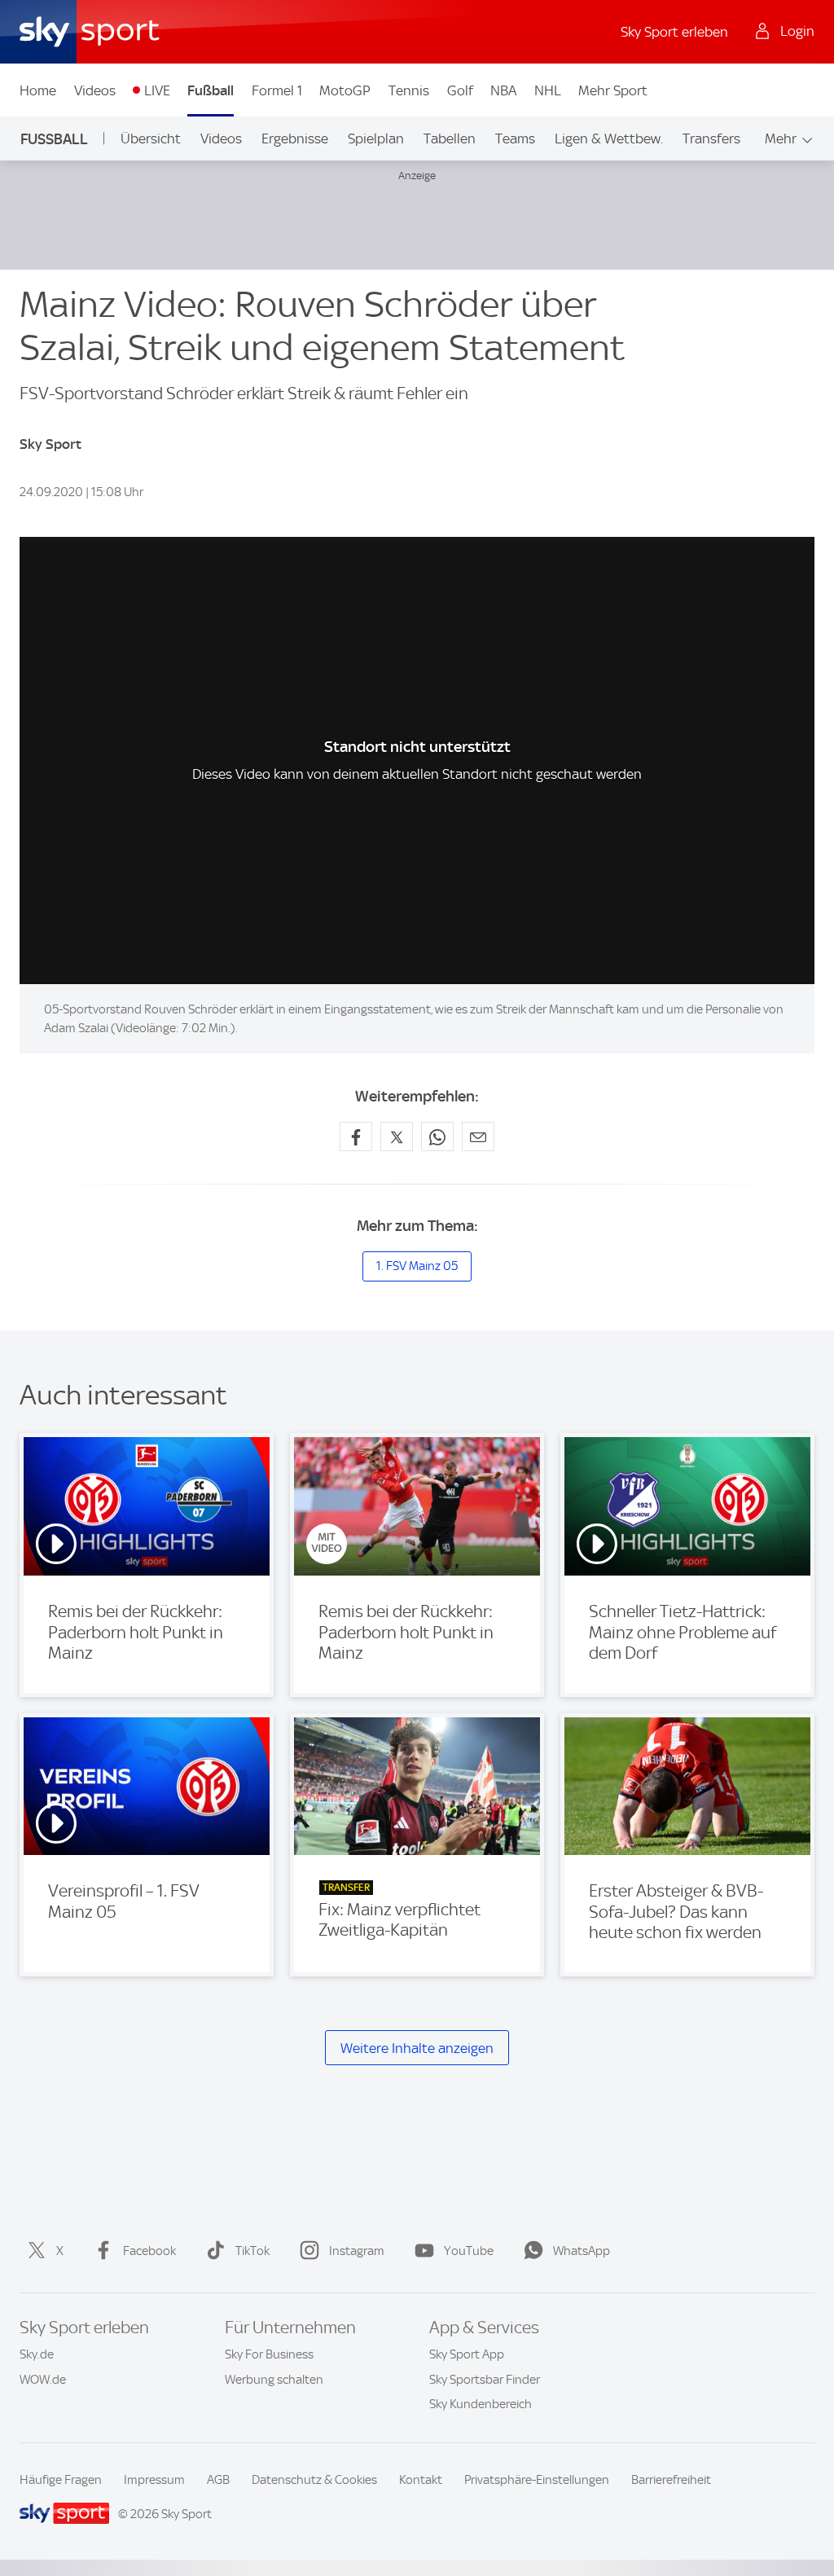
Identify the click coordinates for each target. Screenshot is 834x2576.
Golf (460, 90)
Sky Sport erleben (674, 32)
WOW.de (43, 2380)
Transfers (711, 138)
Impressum (154, 2480)
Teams (515, 138)
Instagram (357, 2251)
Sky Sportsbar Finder (485, 2380)
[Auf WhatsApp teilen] (437, 1136)
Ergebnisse (295, 138)
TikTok (252, 2251)
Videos (95, 90)
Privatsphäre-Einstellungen (537, 2480)
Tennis (409, 90)
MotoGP (345, 90)
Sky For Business (269, 2354)
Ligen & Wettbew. (609, 138)
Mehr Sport (613, 90)
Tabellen (450, 138)
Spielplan (376, 138)
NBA (503, 90)
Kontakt (421, 2480)
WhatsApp (582, 2251)
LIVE (157, 90)
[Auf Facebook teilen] (356, 1136)
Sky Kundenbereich (481, 2404)
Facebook (149, 2251)
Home (38, 90)
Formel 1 (277, 90)
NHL (548, 90)
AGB (218, 2480)
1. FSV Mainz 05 (417, 1266)
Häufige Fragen (61, 2480)
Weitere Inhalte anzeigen (417, 2048)
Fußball (211, 90)
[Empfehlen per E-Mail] (478, 1136)
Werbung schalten (274, 2380)
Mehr (781, 138)
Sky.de (37, 2354)
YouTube (469, 2251)
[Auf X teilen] (397, 1136)
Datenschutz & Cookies (314, 2480)
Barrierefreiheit (671, 2480)
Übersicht (151, 138)
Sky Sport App (467, 2354)
